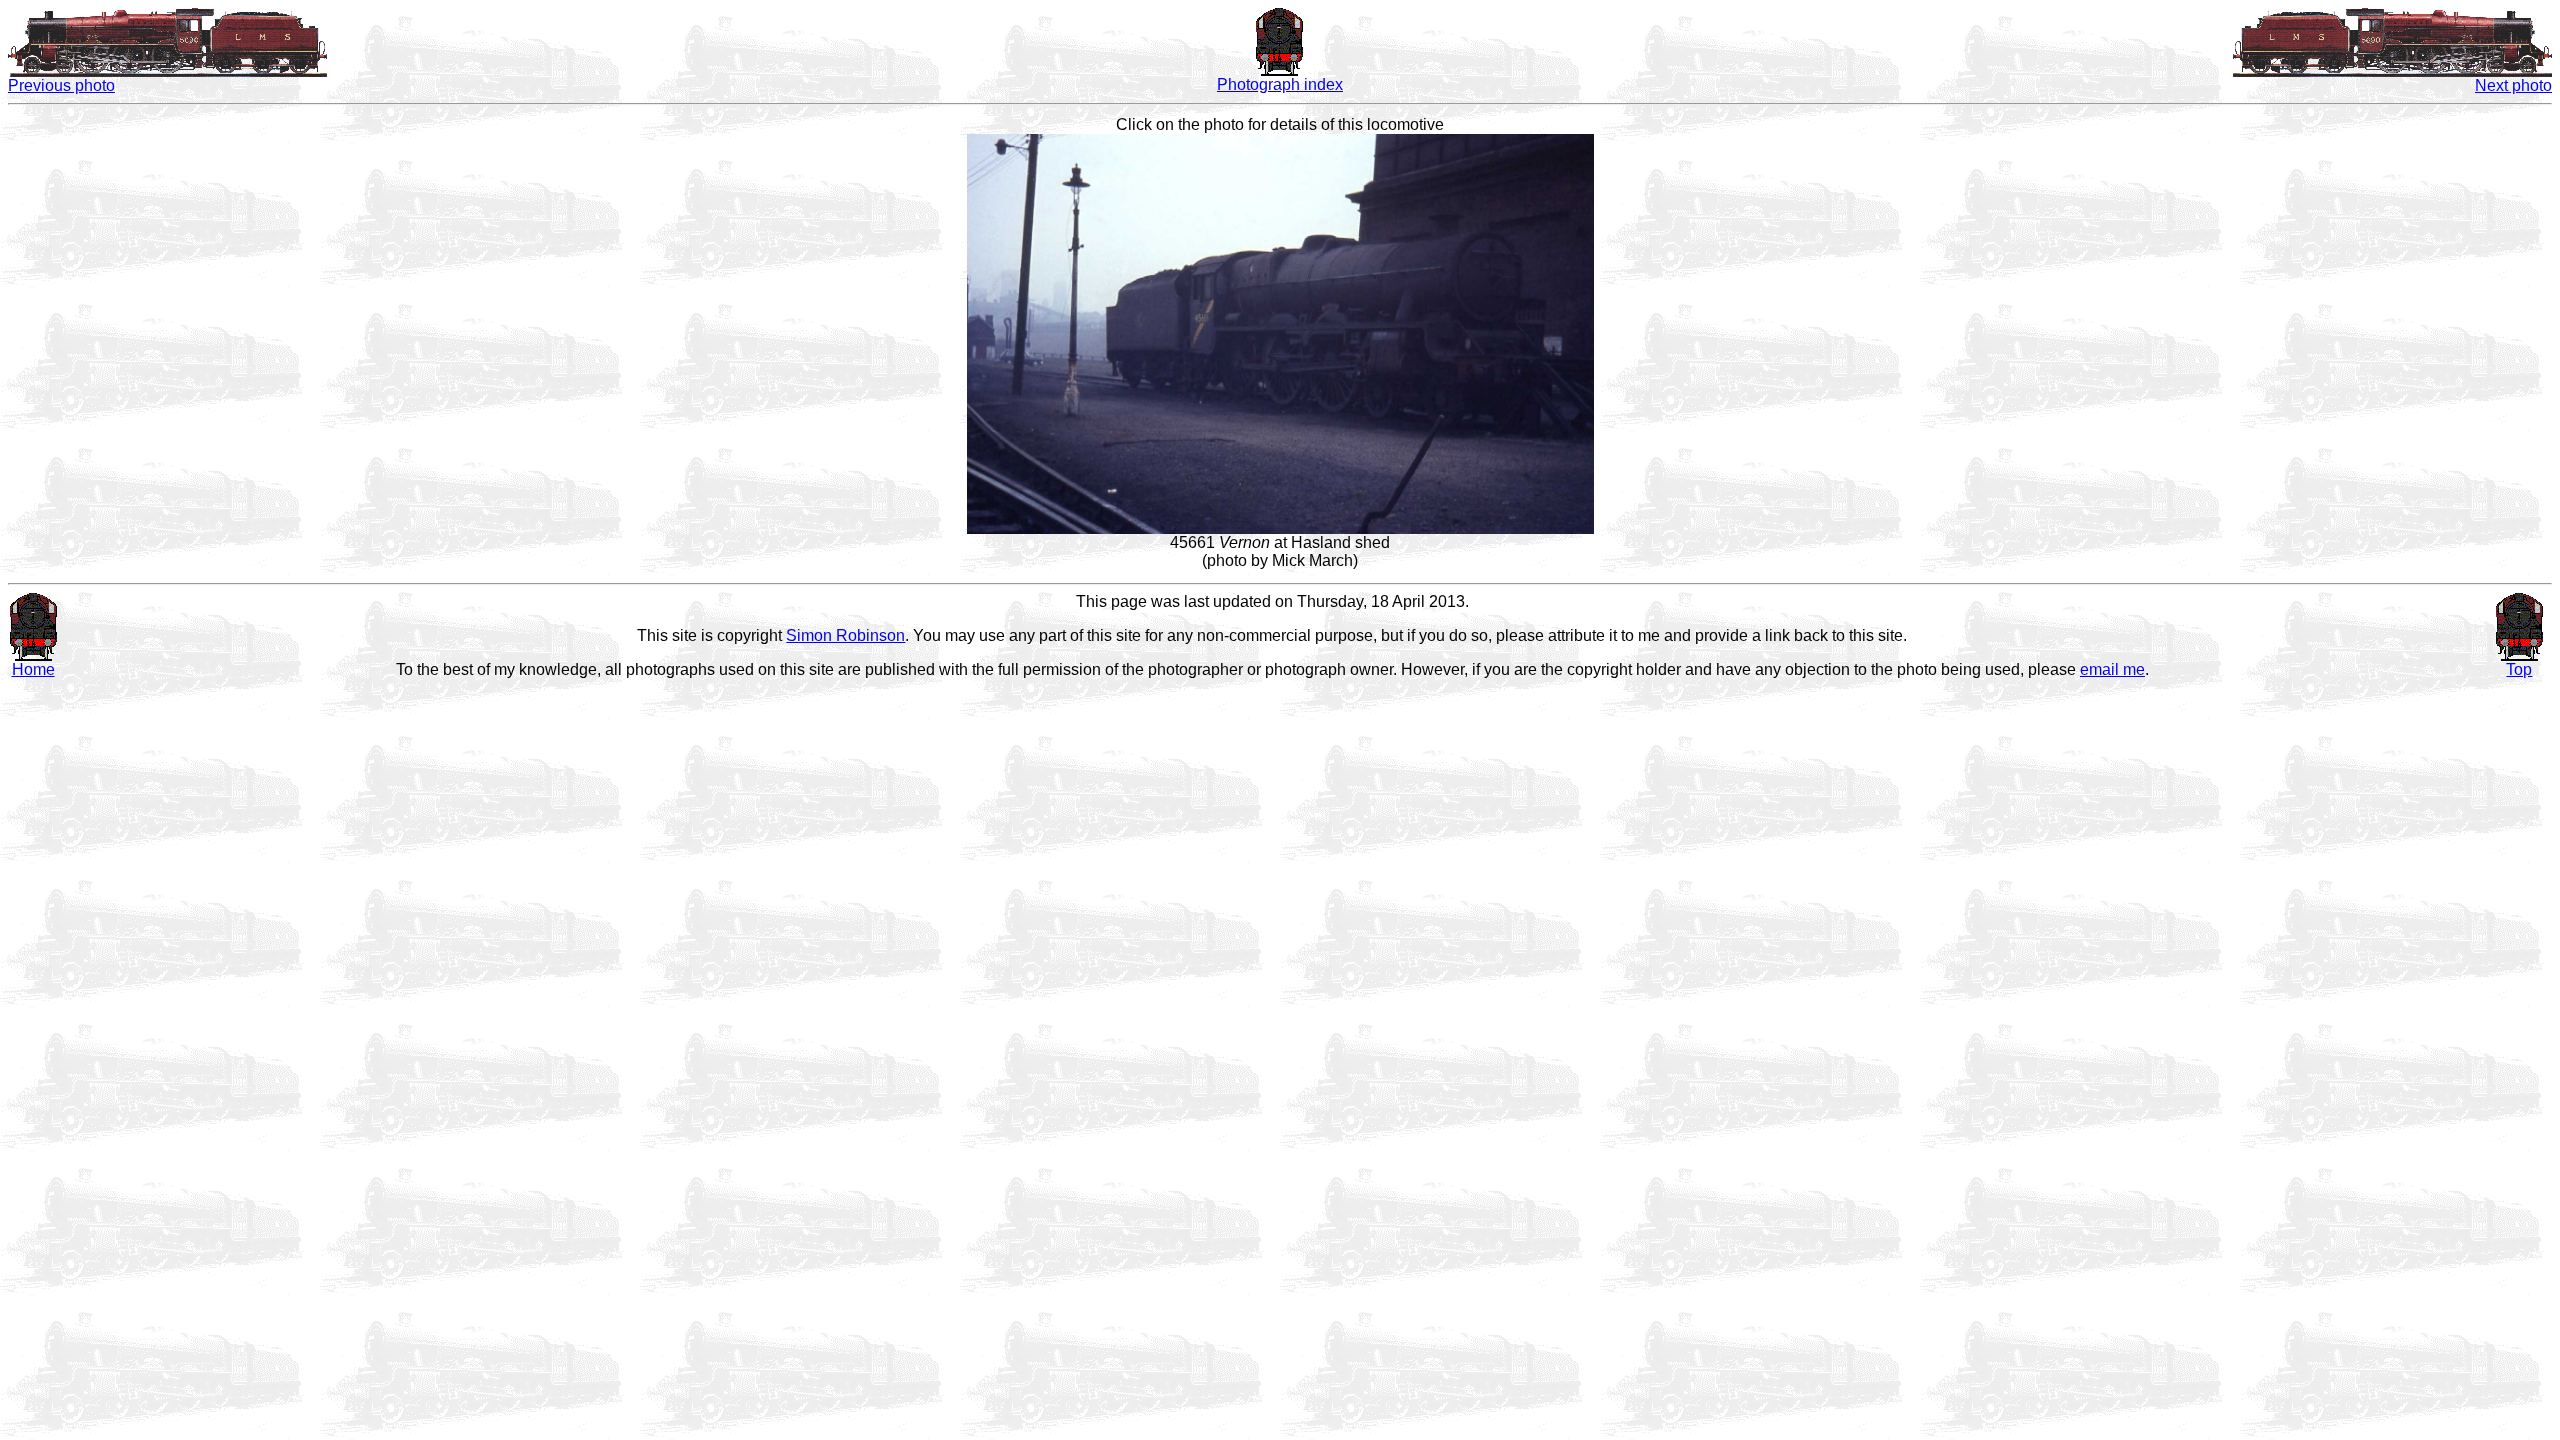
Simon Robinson (845, 635)
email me (2112, 669)
